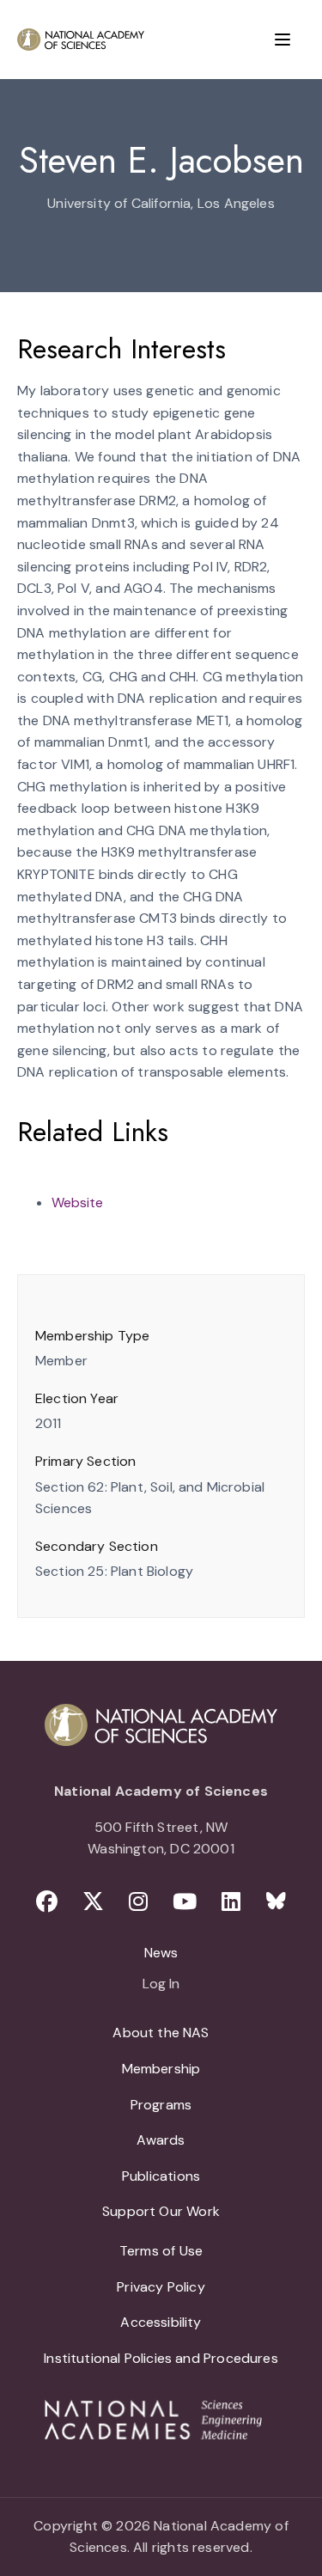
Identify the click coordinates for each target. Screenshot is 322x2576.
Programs (161, 2105)
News (161, 1953)
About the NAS (161, 2033)
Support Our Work (161, 2211)
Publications (161, 2176)
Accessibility (161, 2322)
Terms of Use (161, 2251)
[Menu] (283, 40)
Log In (161, 1985)
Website (77, 1203)
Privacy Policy (161, 2287)
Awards (161, 2140)
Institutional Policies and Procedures (161, 2358)
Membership (161, 2069)
